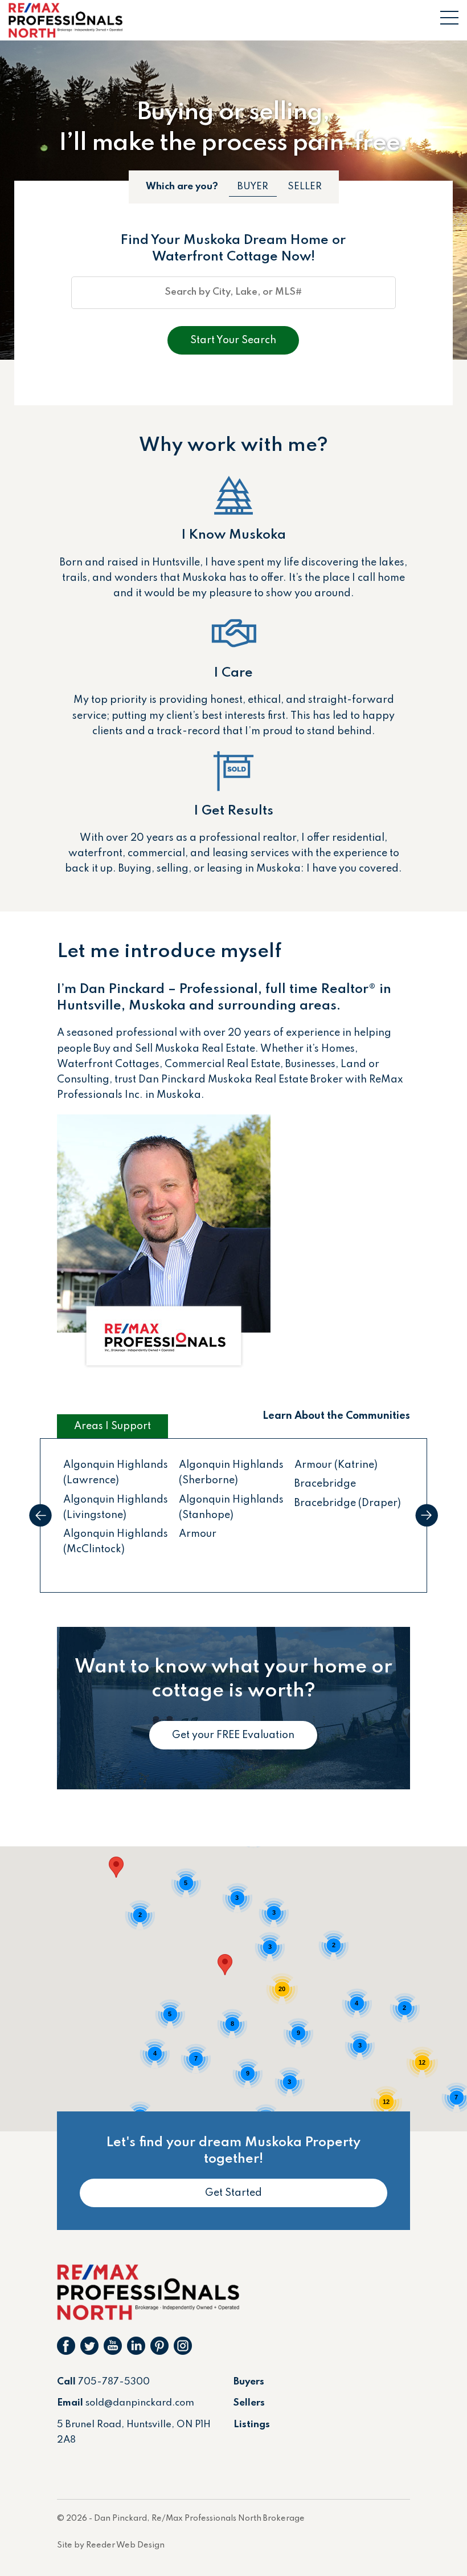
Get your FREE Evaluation (233, 1735)
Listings (252, 2425)
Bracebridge (325, 1484)
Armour (198, 1534)
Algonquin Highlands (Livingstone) (116, 1507)
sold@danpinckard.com (140, 2403)
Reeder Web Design (125, 2545)
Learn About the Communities (336, 1416)
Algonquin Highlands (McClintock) (116, 1542)
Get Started (233, 2193)
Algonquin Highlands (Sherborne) (231, 1473)
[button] (116, 1867)
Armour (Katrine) (336, 1465)
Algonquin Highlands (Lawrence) (116, 1473)
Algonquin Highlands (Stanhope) (231, 1507)
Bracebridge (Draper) (348, 1503)
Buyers (249, 2382)
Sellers (249, 2403)
